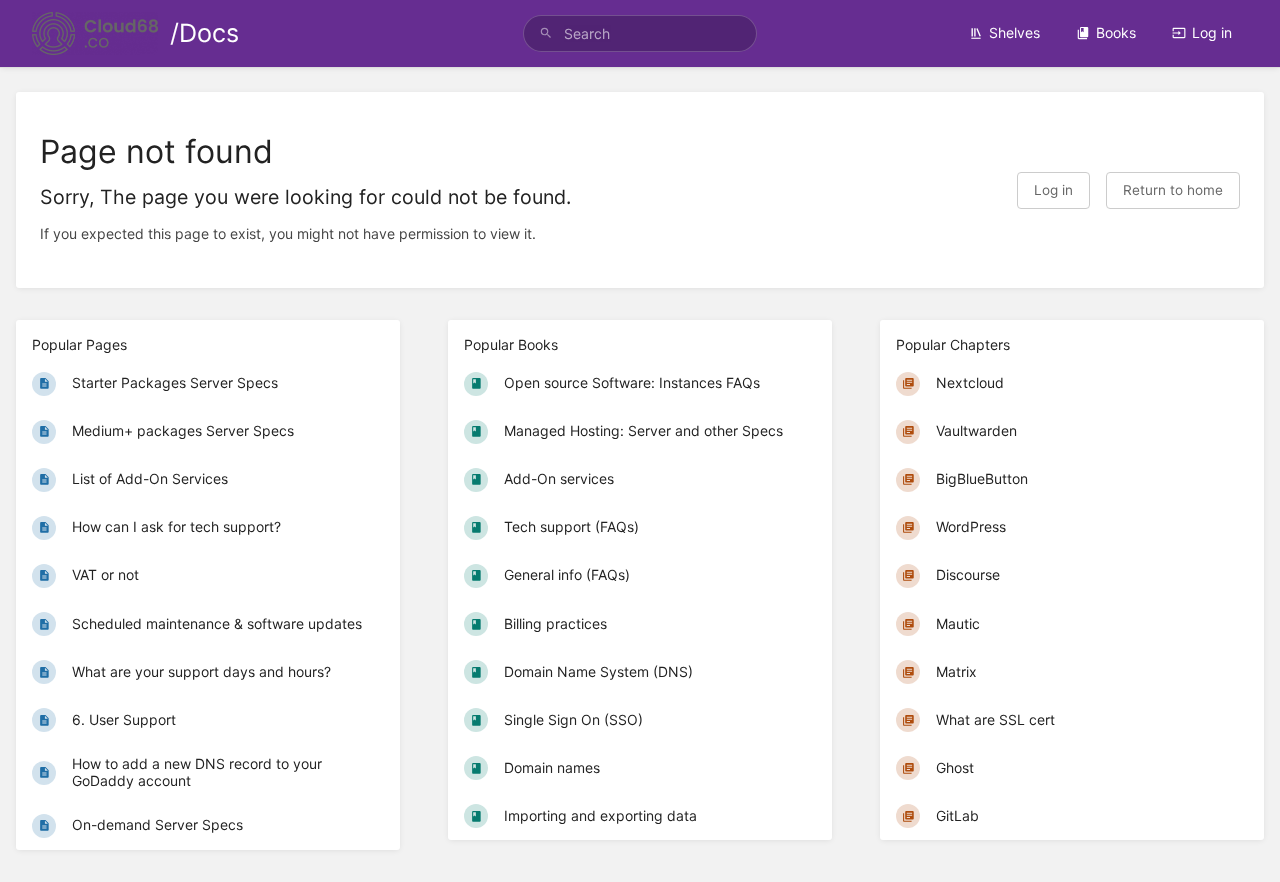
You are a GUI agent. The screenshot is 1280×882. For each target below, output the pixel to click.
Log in (1212, 32)
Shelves (1014, 32)
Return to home (1173, 190)
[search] (640, 33)
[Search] (546, 33)
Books (1116, 32)
